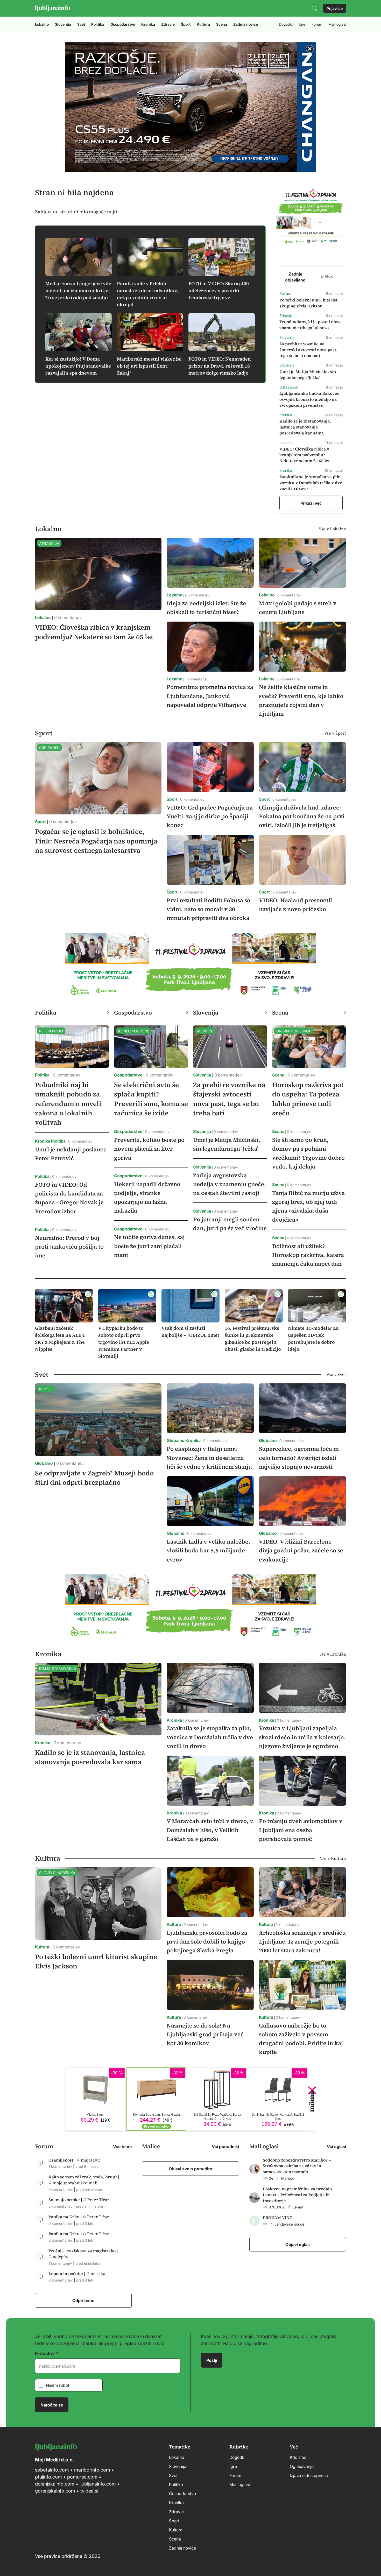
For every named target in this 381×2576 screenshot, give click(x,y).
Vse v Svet (336, 1374)
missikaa (99, 2274)
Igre (302, 24)
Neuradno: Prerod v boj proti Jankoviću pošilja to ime (69, 1247)
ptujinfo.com (48, 2477)
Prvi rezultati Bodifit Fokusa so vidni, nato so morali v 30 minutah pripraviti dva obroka (209, 909)
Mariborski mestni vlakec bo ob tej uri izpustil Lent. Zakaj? (149, 366)
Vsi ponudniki (225, 2146)
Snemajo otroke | (66, 2200)
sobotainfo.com (52, 2470)
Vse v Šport (335, 733)
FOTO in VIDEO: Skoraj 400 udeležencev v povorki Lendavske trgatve (219, 290)
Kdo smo (298, 2457)
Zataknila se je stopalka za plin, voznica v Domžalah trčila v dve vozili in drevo (311, 483)
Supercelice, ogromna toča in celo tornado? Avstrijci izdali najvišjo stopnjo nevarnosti (299, 1458)
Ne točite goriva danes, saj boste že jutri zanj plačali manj (149, 1246)
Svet (81, 24)
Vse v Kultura (333, 1858)
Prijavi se (335, 8)
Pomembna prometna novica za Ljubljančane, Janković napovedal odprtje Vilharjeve (210, 696)
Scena (222, 24)
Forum (317, 24)
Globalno (44, 1463)
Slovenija (63, 24)
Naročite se (52, 2405)
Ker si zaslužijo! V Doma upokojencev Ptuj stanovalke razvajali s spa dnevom (78, 366)
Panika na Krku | (66, 2217)
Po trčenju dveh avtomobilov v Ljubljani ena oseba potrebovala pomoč (301, 1830)
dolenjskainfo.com (55, 2484)
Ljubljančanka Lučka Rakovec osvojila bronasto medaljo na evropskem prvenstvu (309, 399)
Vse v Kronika (333, 1654)
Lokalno (42, 24)
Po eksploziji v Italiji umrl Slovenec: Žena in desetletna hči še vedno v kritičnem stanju (209, 1458)
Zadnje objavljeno (295, 277)
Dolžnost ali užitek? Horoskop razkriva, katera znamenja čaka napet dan (308, 1255)
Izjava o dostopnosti (309, 2475)
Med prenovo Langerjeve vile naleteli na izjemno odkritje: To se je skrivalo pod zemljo (78, 290)
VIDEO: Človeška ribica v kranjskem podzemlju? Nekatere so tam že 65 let (305, 455)
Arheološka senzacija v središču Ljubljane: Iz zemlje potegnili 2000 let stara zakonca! (302, 1941)
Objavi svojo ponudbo (190, 2169)
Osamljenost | (63, 2160)
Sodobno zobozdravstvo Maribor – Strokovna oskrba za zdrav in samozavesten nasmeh (297, 2166)
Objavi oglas (298, 2244)
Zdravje (168, 24)
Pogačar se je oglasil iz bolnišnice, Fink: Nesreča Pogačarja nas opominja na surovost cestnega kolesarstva (96, 841)
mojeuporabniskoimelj (75, 2183)
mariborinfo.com (92, 2470)
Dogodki (286, 24)
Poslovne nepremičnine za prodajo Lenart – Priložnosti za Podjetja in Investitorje (297, 2195)
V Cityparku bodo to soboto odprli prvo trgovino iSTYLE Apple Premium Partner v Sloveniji (124, 1342)
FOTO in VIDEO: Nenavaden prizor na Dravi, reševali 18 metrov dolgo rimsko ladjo (220, 366)
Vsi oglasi (336, 2146)
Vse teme (122, 2146)
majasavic (91, 2160)
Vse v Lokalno (332, 529)
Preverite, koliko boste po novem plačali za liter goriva (149, 1149)
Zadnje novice (246, 24)
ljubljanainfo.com (98, 2484)
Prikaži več (311, 503)
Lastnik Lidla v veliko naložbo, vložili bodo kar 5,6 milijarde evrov (209, 1550)
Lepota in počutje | (67, 2274)
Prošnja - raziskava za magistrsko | (83, 2251)
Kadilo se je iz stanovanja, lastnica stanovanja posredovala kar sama (305, 427)
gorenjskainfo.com (55, 2491)
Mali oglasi (337, 24)
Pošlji (212, 2360)
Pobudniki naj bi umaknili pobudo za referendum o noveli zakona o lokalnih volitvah (68, 1104)
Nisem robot (58, 2385)
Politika (98, 24)
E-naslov (45, 2353)
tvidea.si (89, 2491)
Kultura (203, 24)
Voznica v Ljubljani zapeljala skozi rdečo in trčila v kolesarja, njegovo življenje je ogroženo (302, 1737)
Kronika (148, 24)
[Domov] (52, 8)
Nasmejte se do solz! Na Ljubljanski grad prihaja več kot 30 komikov (205, 2034)
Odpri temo (83, 2300)
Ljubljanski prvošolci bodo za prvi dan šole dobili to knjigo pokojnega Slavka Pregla (207, 1941)
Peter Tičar (98, 2200)
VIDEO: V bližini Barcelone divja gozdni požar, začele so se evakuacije (301, 1550)
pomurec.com (82, 2477)
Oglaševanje (302, 2466)
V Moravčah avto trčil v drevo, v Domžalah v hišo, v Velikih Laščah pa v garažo (210, 1830)
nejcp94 (60, 2257)
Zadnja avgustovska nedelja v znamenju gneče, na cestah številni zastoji (230, 1184)
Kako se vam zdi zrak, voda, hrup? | (84, 2177)
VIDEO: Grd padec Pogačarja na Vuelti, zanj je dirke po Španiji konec (210, 816)
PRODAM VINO (278, 2218)
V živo (327, 277)
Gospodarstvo (123, 24)
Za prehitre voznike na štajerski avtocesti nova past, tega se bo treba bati (308, 350)
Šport (186, 24)
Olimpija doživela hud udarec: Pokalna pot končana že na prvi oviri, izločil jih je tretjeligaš (302, 816)
